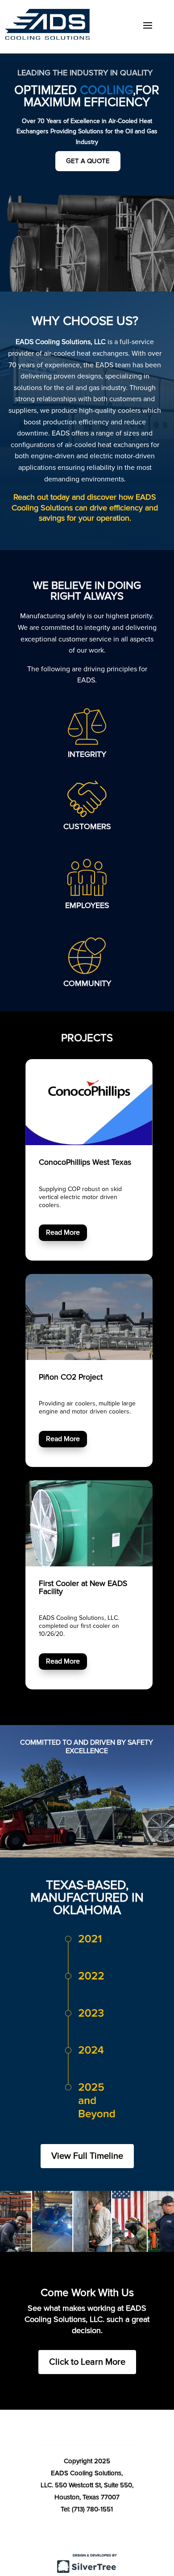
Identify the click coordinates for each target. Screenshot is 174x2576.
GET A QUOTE (88, 161)
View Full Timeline (87, 2156)
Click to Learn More (87, 2362)
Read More (63, 1233)
